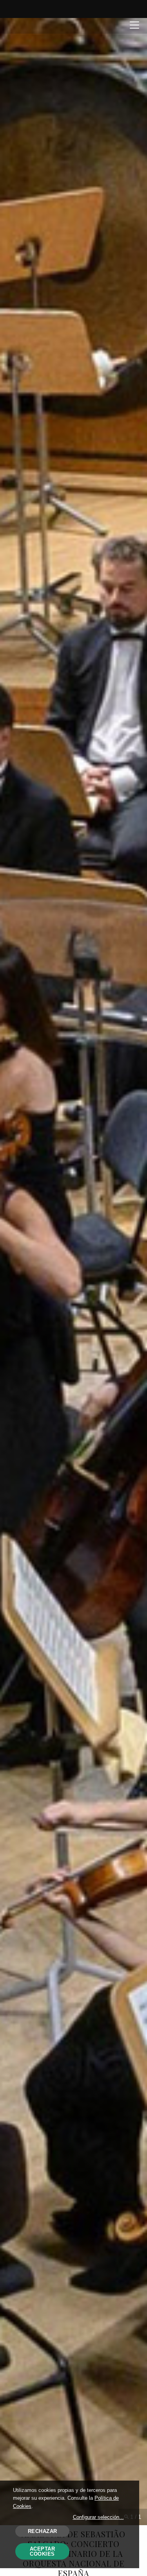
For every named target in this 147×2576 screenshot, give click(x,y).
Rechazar (43, 2531)
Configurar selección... (98, 2517)
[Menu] (134, 24)
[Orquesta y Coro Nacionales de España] (38, 25)
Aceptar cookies (43, 2551)
